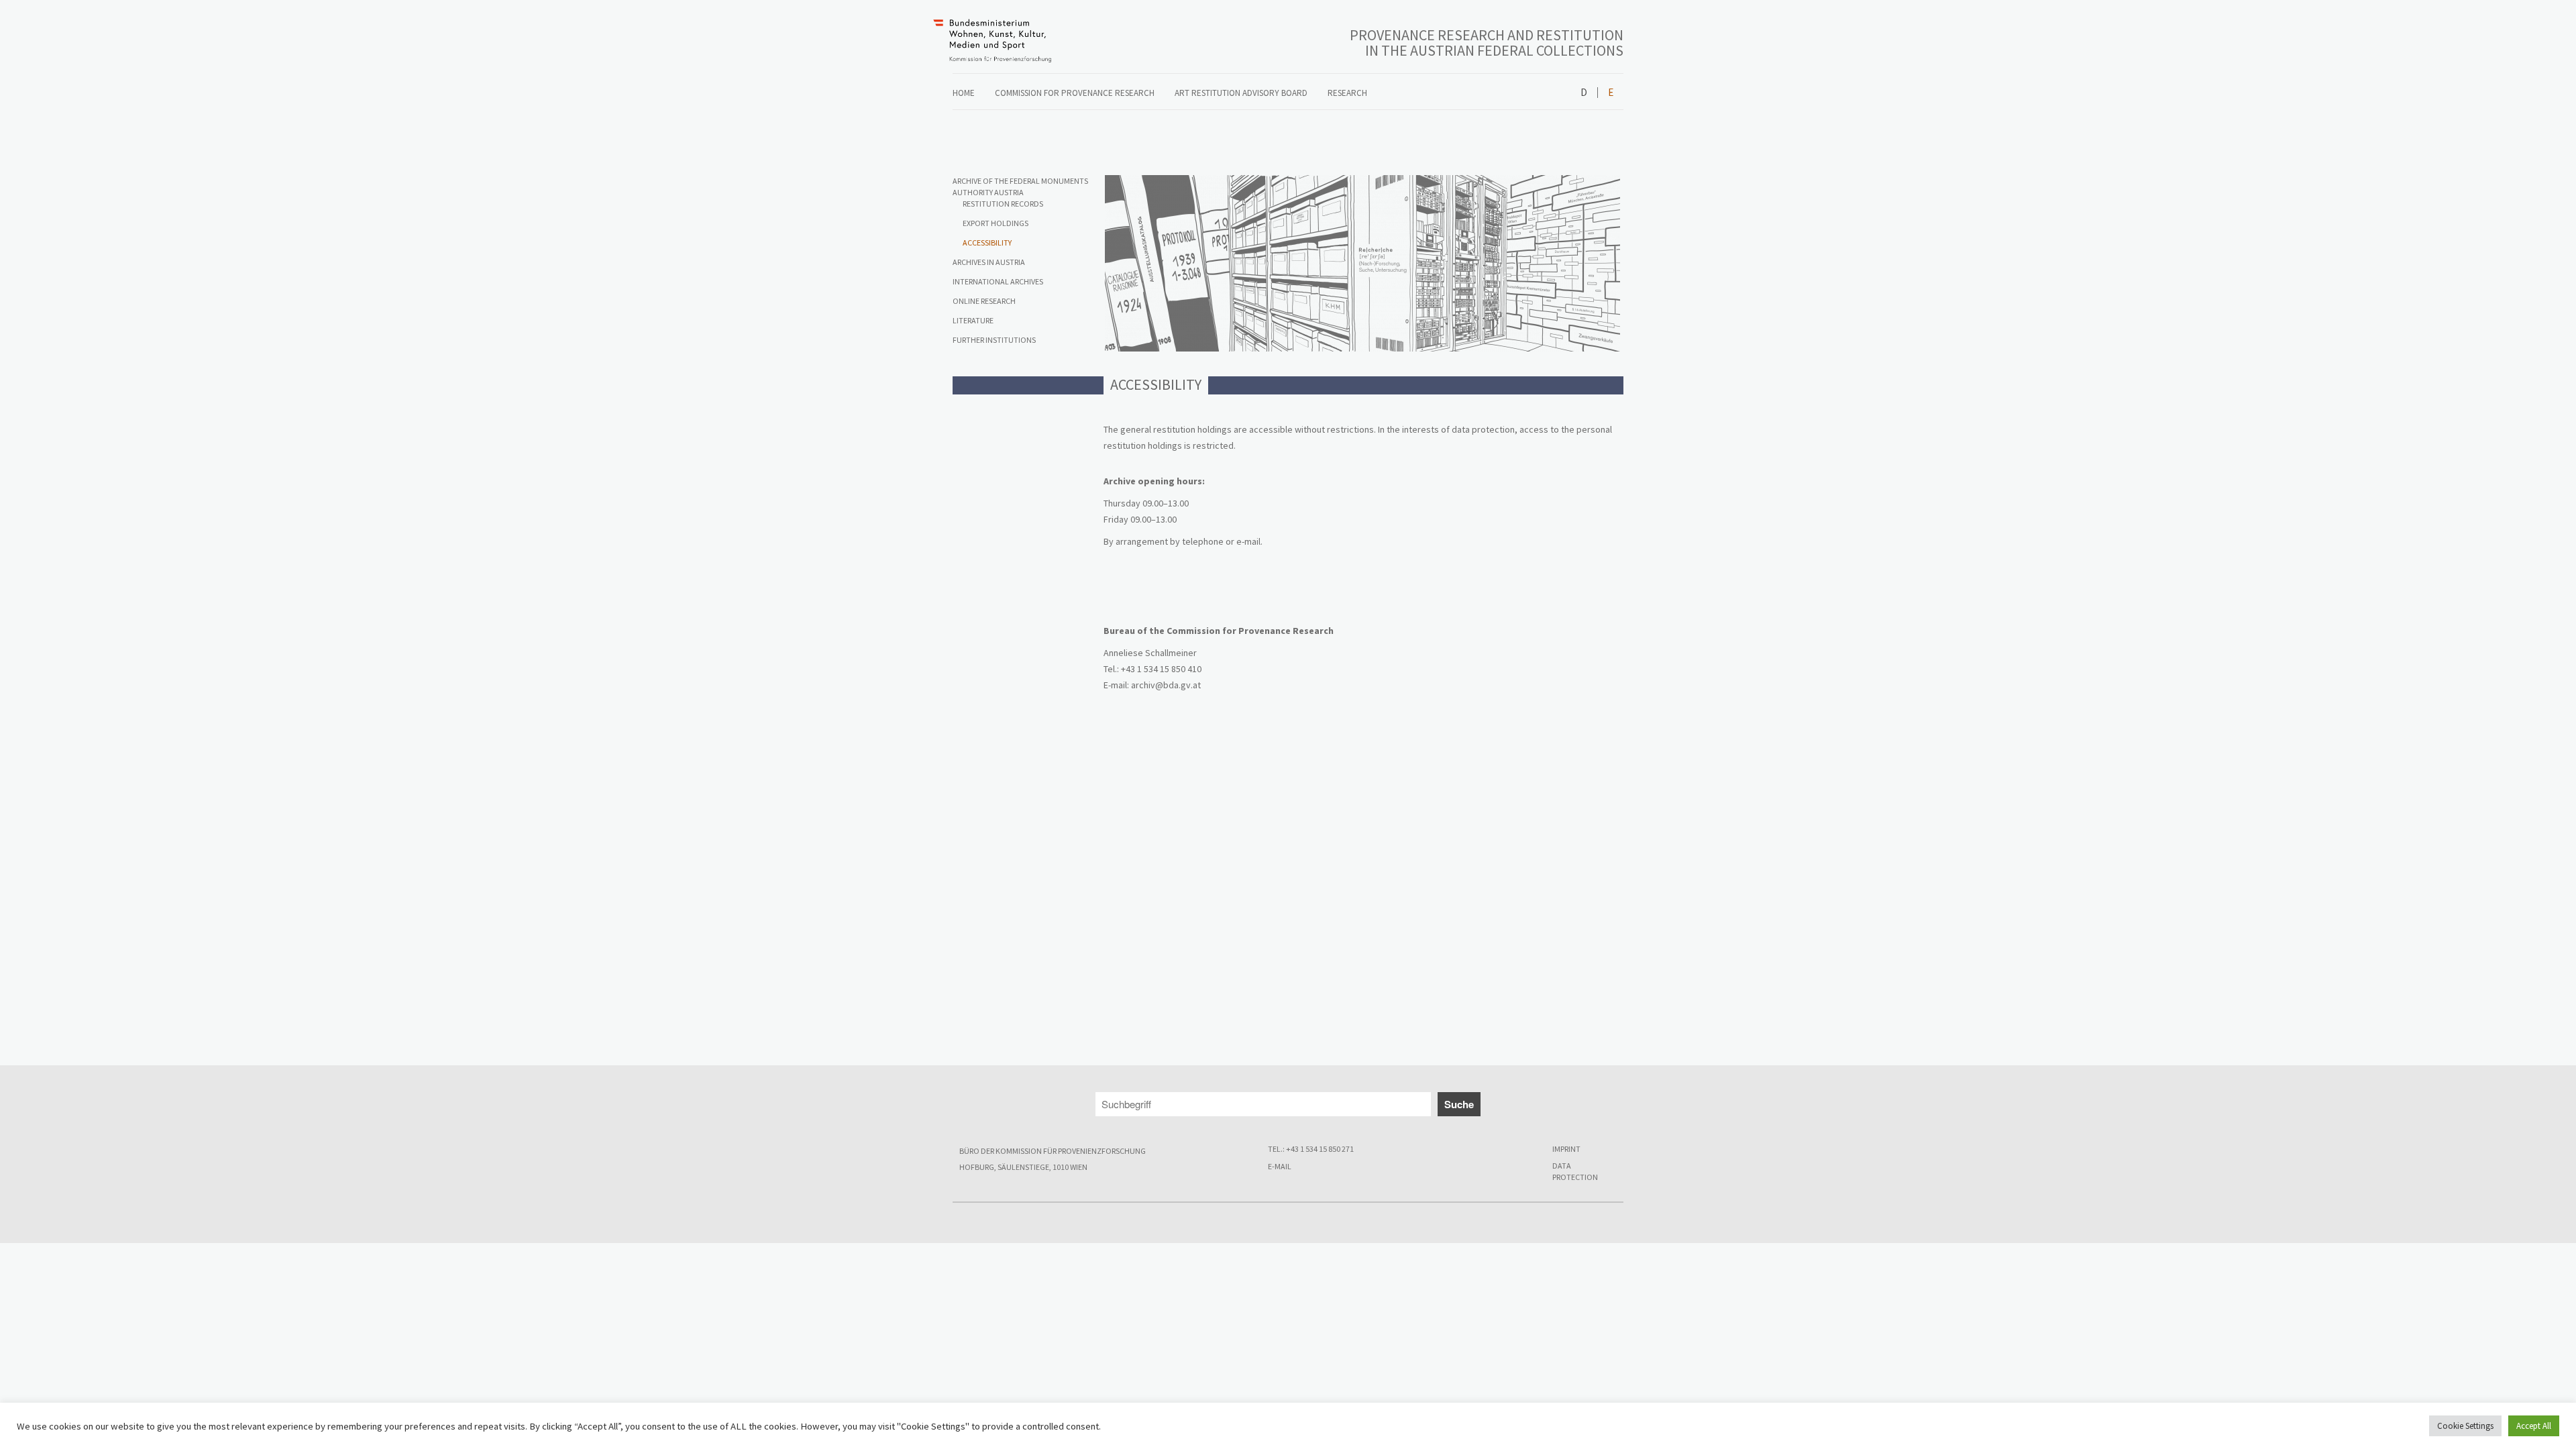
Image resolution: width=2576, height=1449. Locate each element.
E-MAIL (1280, 1166)
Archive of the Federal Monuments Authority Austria (1020, 186)
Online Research (984, 301)
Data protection (1575, 1171)
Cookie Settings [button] (2465, 1426)
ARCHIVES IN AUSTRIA (989, 262)
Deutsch (1584, 93)
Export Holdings (996, 223)
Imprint (1566, 1149)
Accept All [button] (2534, 1426)
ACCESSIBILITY (987, 243)
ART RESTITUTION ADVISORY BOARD (1241, 93)
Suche (1459, 1104)
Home (964, 93)
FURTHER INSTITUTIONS (994, 340)
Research (1347, 93)
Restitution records (1003, 204)
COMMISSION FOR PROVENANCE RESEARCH (1075, 93)
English (1610, 93)
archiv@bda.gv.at (1166, 685)
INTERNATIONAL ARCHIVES (998, 281)
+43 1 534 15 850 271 (1320, 1149)
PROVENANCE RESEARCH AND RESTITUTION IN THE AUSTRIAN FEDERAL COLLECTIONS (1487, 43)
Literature (973, 320)
